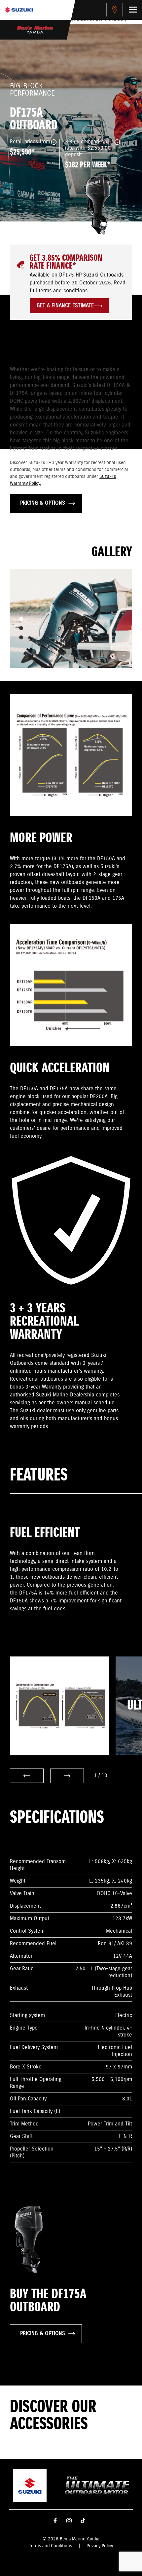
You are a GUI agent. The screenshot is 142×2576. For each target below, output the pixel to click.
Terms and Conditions (51, 2546)
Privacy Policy (100, 2546)
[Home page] (19, 10)
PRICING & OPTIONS (43, 503)
